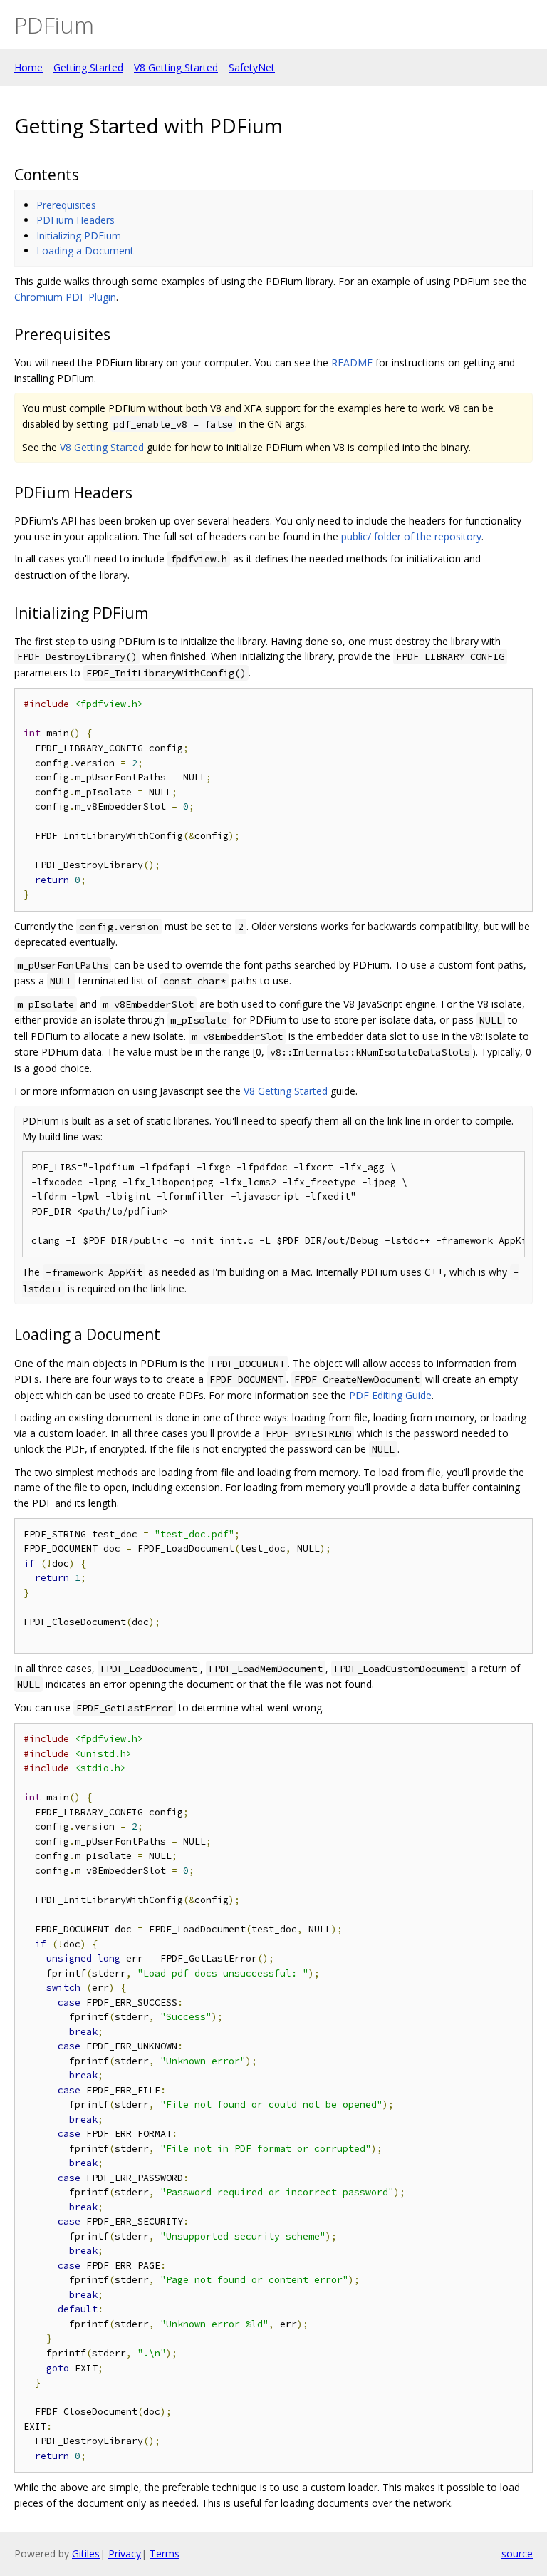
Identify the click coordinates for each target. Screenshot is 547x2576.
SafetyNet (252, 67)
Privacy (125, 2554)
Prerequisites (66, 205)
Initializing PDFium (79, 236)
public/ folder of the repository (411, 536)
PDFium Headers (75, 220)
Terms (165, 2554)
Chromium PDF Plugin (65, 297)
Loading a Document (85, 251)
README (352, 362)
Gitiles (86, 2554)
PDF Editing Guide (390, 1395)
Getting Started (88, 67)
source (517, 2554)
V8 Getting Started (176, 67)
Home (28, 67)
